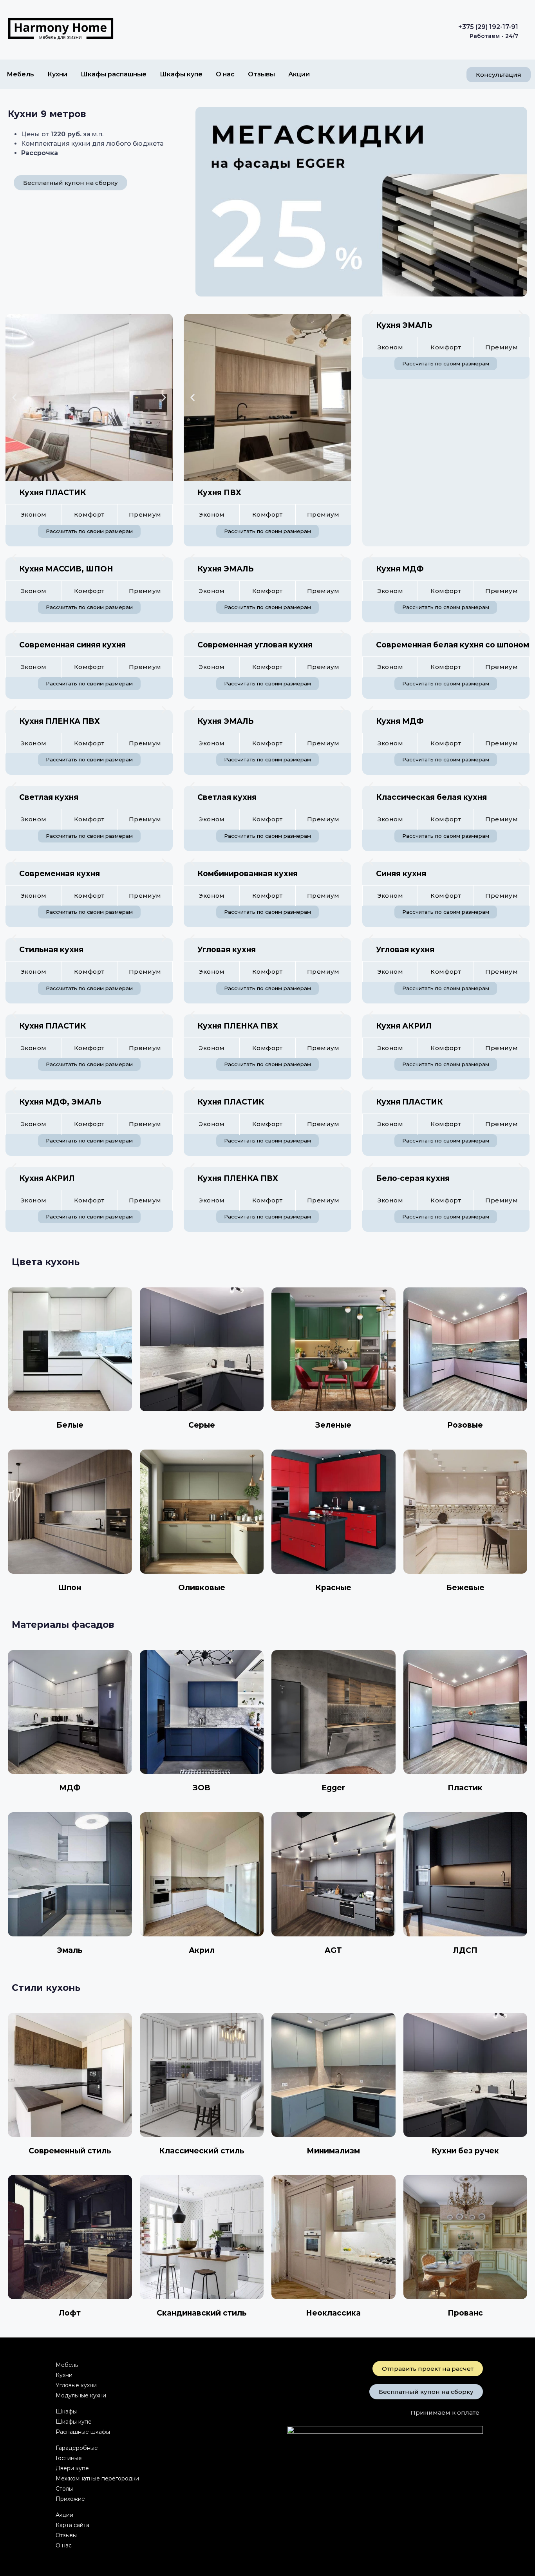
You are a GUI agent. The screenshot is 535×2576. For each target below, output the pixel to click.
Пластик (465, 1788)
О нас (225, 74)
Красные (333, 1588)
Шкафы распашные (114, 74)
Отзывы (261, 74)
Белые (70, 1425)
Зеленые (333, 1425)
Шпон (70, 1588)
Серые (202, 1425)
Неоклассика (333, 2313)
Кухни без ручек (465, 2151)
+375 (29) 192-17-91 (488, 27)
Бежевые (465, 1588)
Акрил (202, 1950)
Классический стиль (202, 2151)
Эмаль (70, 1950)
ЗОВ (202, 1788)
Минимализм (333, 2151)
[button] (14, 397)
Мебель (20, 74)
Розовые (465, 1425)
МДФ (70, 1788)
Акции (299, 74)
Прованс (465, 2313)
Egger (333, 1788)
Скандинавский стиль (202, 2313)
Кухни (57, 74)
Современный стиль (70, 2151)
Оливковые (202, 1588)
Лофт (70, 2313)
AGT (333, 1950)
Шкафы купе (181, 74)
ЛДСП (465, 1950)
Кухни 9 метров (47, 114)
